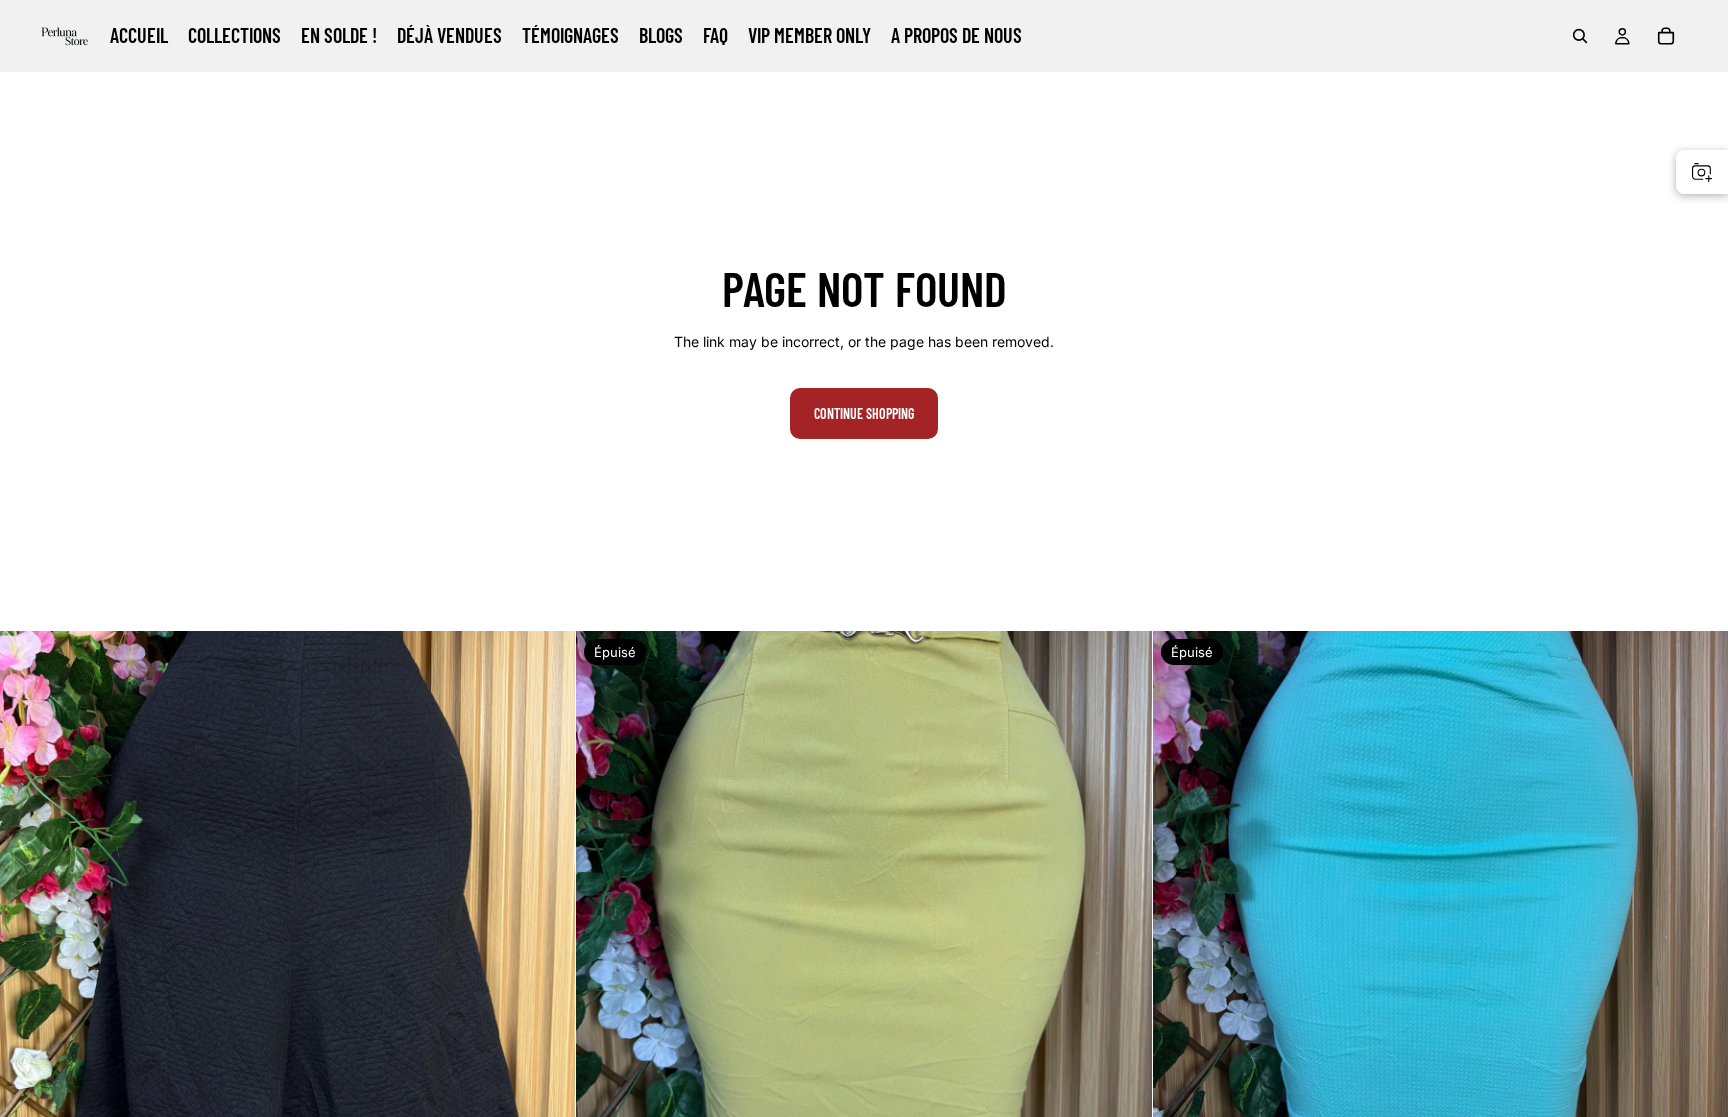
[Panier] (1666, 36)
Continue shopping (864, 413)
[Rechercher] (1580, 36)
